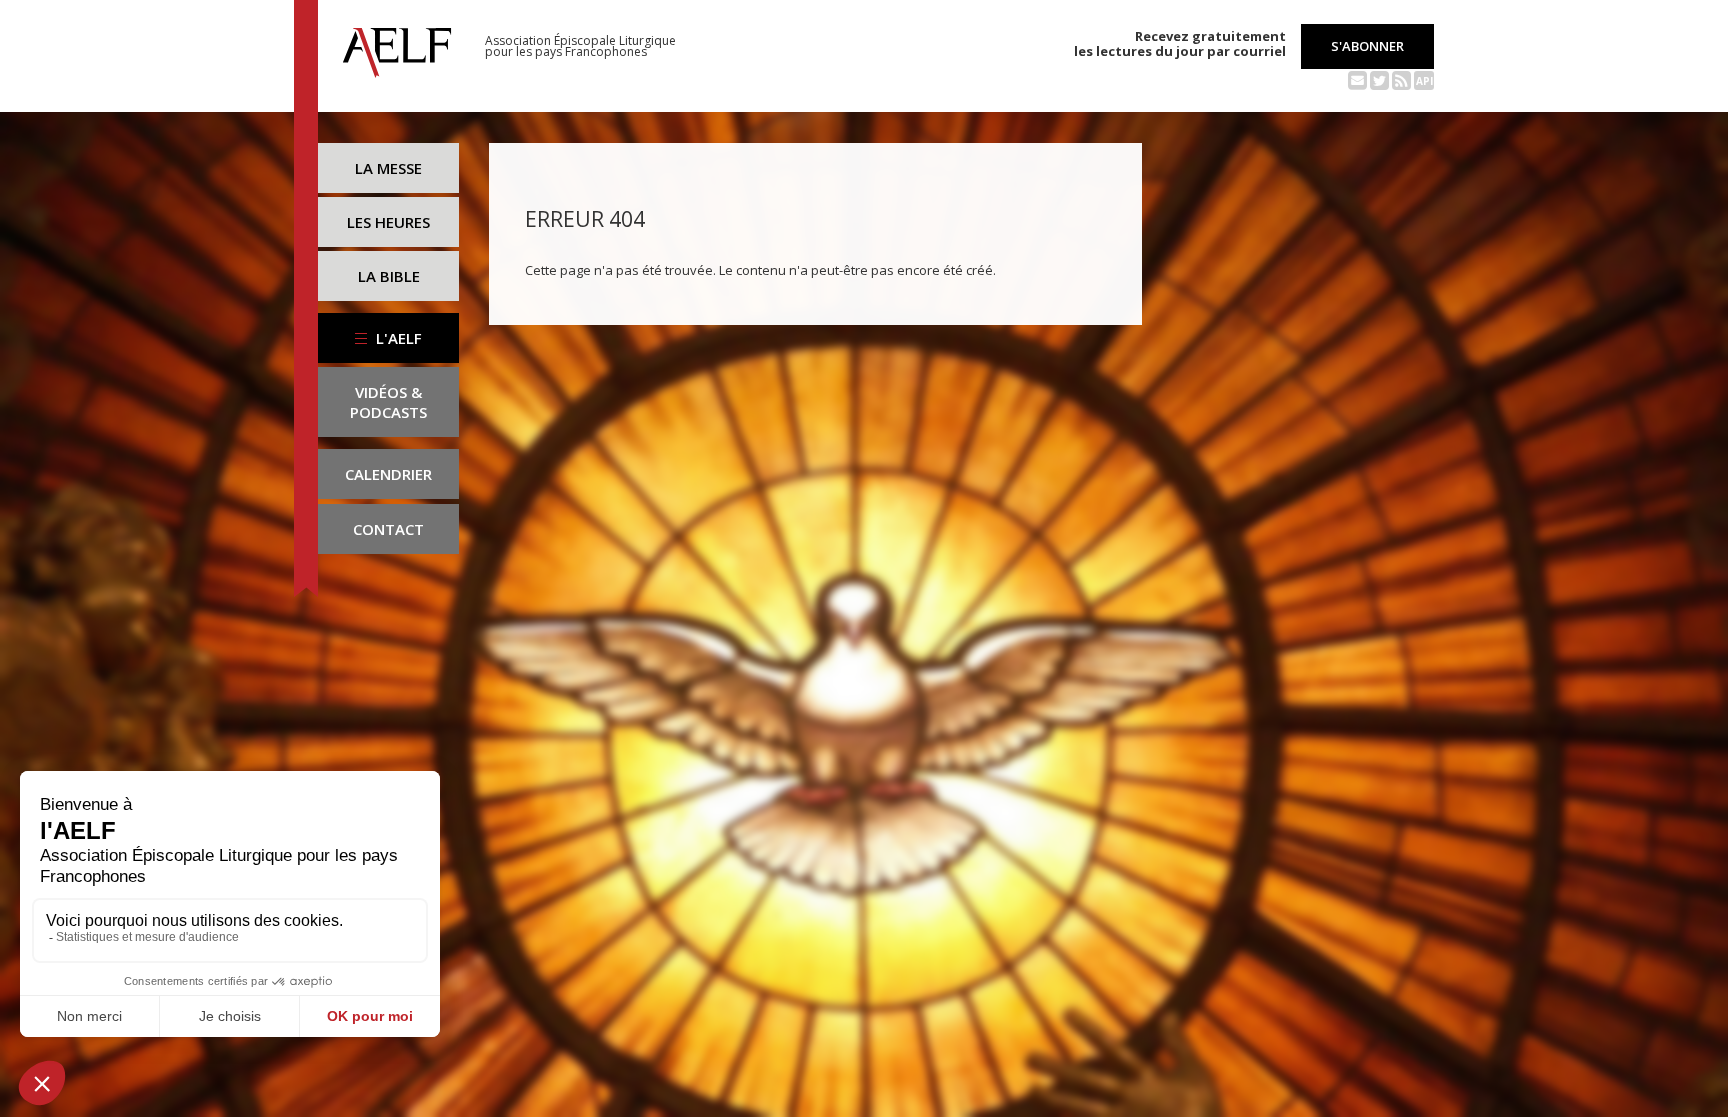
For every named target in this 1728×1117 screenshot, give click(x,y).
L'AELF (397, 338)
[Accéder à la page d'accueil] (397, 47)
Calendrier (388, 474)
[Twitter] (1379, 79)
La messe (388, 168)
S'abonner (1367, 46)
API (1424, 81)
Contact (388, 529)
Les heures (388, 222)
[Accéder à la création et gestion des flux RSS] (1401, 79)
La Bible (389, 276)
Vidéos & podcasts (388, 402)
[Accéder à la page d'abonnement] (1357, 79)
